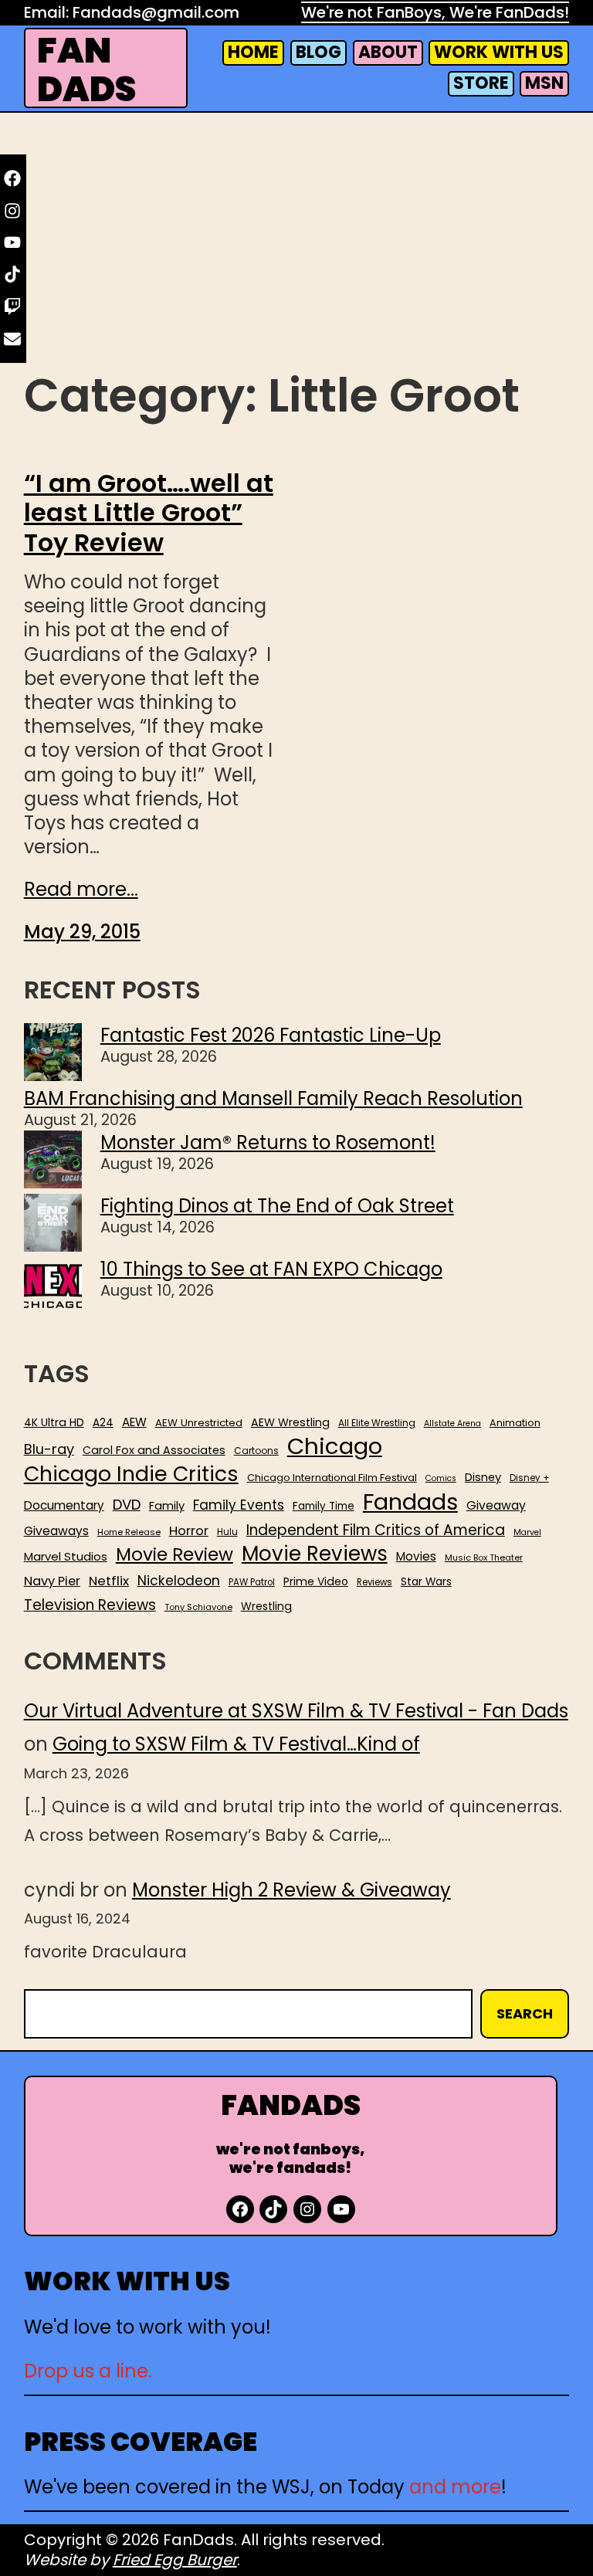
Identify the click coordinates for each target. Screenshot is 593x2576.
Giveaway (496, 1506)
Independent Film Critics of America (376, 1530)
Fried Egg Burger (175, 2560)
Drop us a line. (88, 2371)
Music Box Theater (484, 1558)
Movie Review (175, 1554)
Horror (189, 1531)
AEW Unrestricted (199, 1423)
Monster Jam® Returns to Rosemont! (268, 1142)
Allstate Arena (452, 1424)
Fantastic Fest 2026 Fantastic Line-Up (271, 1035)
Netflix (109, 1581)
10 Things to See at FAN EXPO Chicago (271, 1269)
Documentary (64, 1506)
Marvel (527, 1533)
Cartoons (256, 1451)
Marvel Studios (66, 1556)
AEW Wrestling (290, 1422)
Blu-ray (49, 1449)
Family (167, 1506)
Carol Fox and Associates (154, 1450)
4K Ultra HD (54, 1422)
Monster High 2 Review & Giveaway (291, 1890)
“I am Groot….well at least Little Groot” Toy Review (149, 513)
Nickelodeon (179, 1581)
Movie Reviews (315, 1554)
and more (455, 2487)
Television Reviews (90, 1605)
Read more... (81, 889)
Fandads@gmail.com (156, 12)
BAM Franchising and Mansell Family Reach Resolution (273, 1098)
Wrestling (266, 1606)
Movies (416, 1557)
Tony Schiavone (198, 1607)
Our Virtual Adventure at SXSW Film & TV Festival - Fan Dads (296, 1711)
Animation (515, 1423)
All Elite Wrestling (377, 1423)
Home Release (129, 1532)
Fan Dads (86, 70)
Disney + (529, 1478)
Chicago (335, 1446)
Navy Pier (52, 1581)
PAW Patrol (252, 1583)
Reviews (374, 1583)
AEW (134, 1422)
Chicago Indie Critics (131, 1474)
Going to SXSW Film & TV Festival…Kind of (236, 1744)
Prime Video (316, 1581)
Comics (441, 1479)
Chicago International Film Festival (332, 1478)
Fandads (410, 1503)
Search (525, 2013)
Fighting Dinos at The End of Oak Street (277, 1206)
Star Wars (426, 1582)
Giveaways (56, 1531)
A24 (103, 1423)
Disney (483, 1478)
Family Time (324, 1507)
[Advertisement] (297, 241)
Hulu (227, 1532)
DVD (127, 1505)
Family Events (239, 1505)
